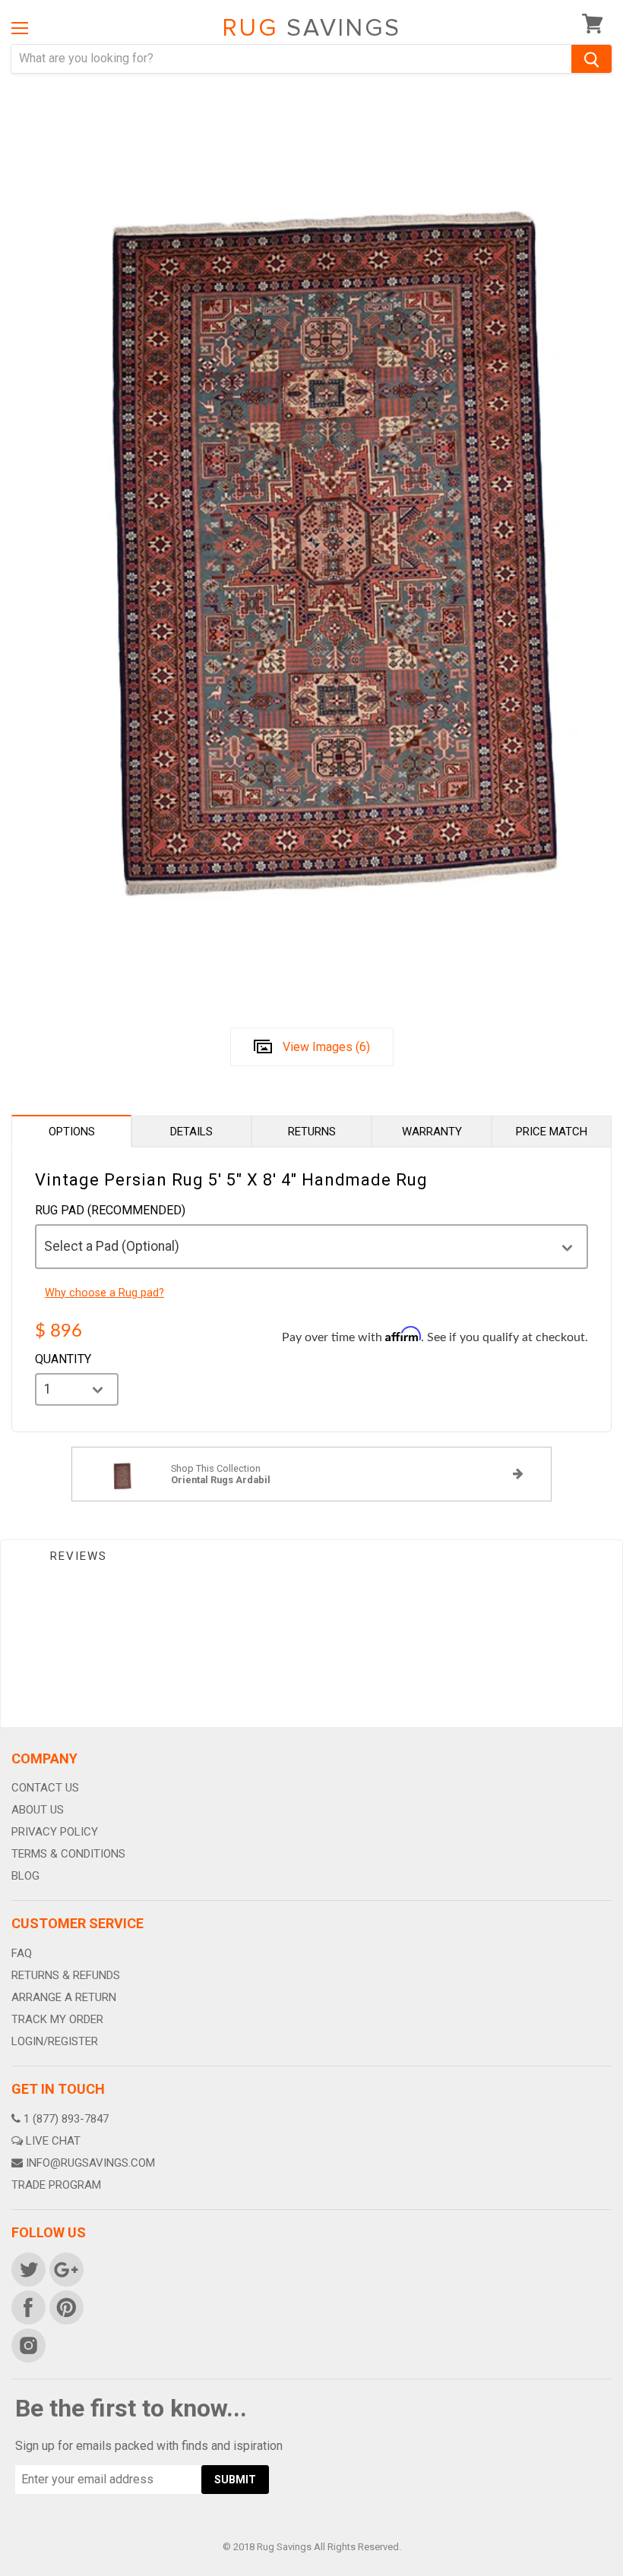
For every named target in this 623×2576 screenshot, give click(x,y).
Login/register (55, 2041)
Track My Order (57, 2019)
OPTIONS (72, 1132)
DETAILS (191, 1132)
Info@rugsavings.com (90, 2163)
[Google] (65, 2268)
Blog (25, 1876)
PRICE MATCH (552, 1132)
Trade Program (56, 2185)
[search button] (591, 59)
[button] (622, 2572)
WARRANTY (432, 1132)
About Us (38, 1810)
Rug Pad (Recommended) (110, 1211)
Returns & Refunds (66, 1975)
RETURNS (312, 1132)
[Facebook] (27, 2306)
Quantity (63, 1359)
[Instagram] (27, 2344)
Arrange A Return (64, 1997)
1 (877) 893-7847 (66, 2119)
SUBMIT (235, 2480)
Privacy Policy (55, 1832)
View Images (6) (326, 1047)
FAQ (22, 1953)
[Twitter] (27, 2268)
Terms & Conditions (68, 1854)
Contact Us (45, 1788)
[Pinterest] (65, 2306)
